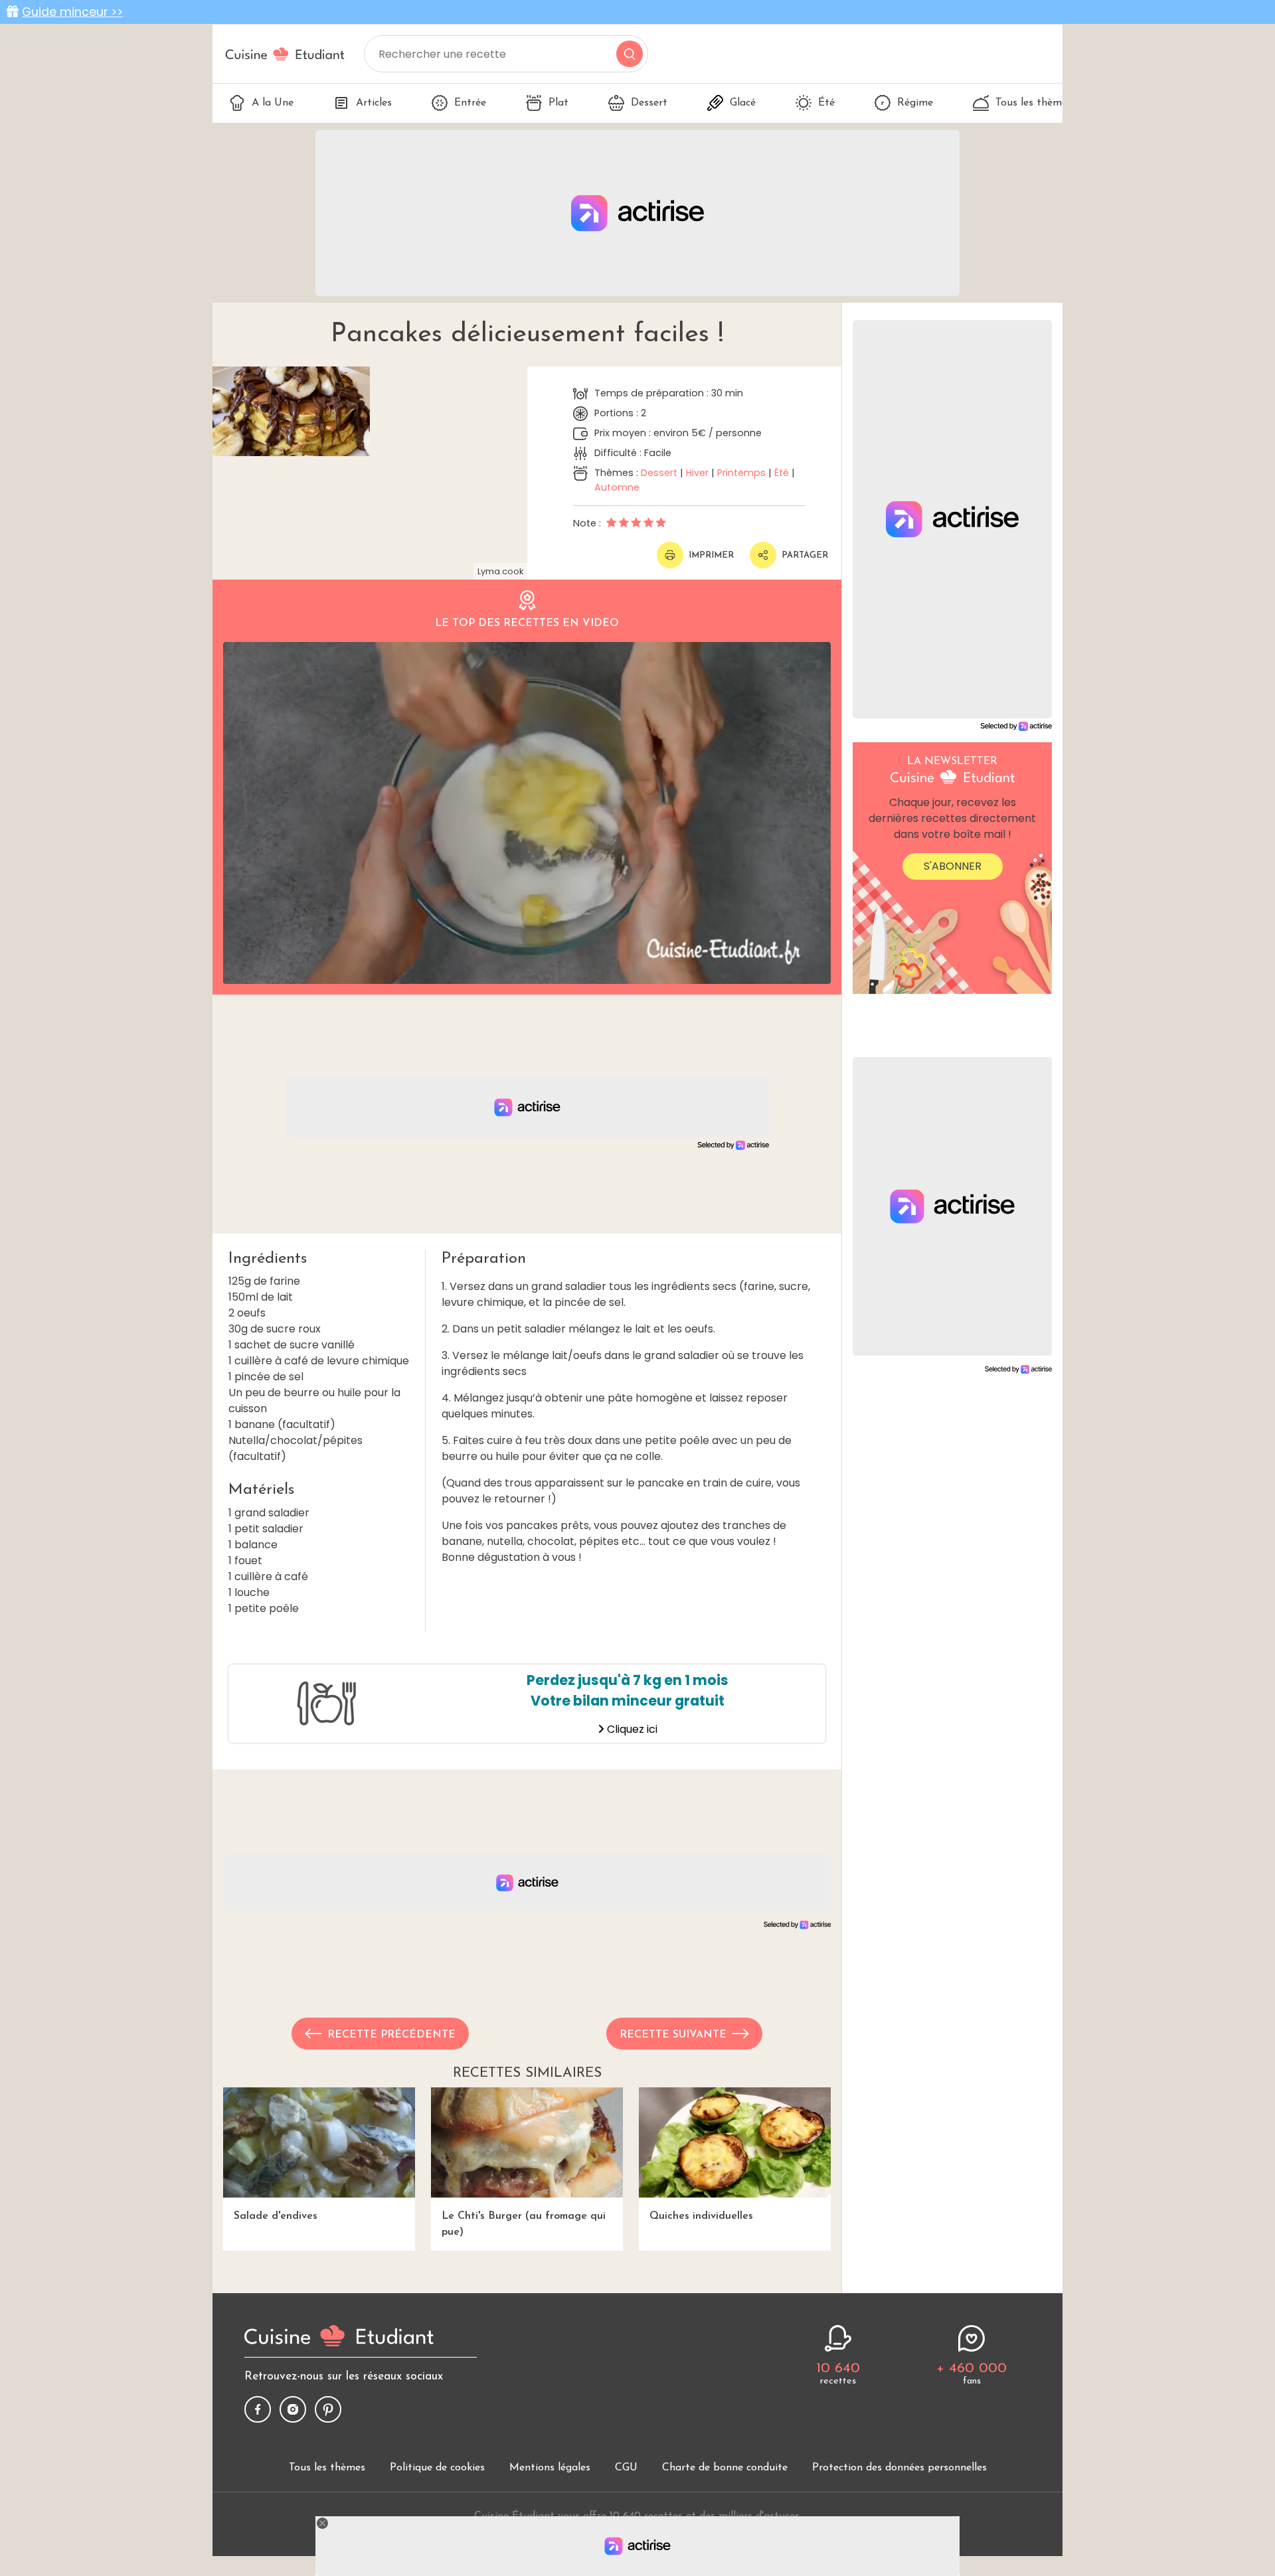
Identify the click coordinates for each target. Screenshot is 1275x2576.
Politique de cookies (437, 2468)
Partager (805, 555)
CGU (626, 2468)
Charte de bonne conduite (725, 2468)
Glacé (743, 103)
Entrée (470, 103)
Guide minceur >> (72, 12)
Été (826, 103)
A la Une (273, 103)
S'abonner (953, 866)
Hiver (697, 473)
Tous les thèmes (1034, 103)
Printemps (741, 473)
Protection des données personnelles (899, 2468)
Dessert (649, 103)
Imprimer (711, 555)
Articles (374, 103)
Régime (915, 103)
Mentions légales (550, 2468)
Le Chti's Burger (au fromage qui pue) (524, 2224)
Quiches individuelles (701, 2216)
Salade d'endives (276, 2216)
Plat (558, 103)
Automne (617, 487)
